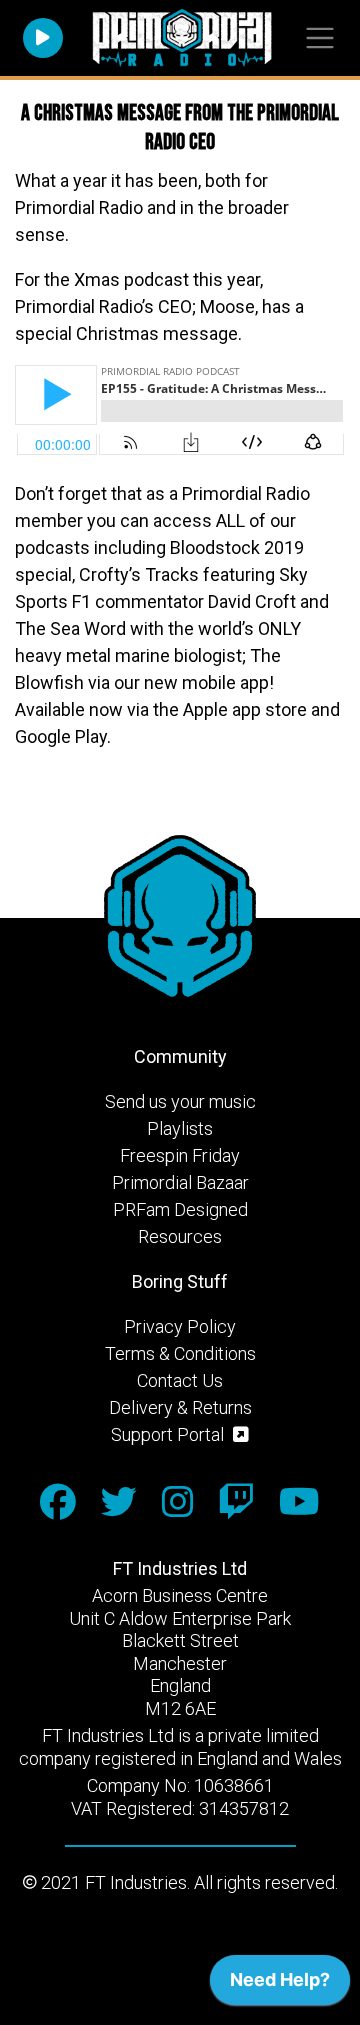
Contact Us (180, 1380)
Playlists (180, 1128)
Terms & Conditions (180, 1353)
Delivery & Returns (180, 1407)
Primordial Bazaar (180, 1182)
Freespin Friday (180, 1155)
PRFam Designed (180, 1209)
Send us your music (180, 1101)
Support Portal (169, 1434)
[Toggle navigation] (319, 38)
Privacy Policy (180, 1326)
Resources (180, 1236)
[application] (280, 1985)
